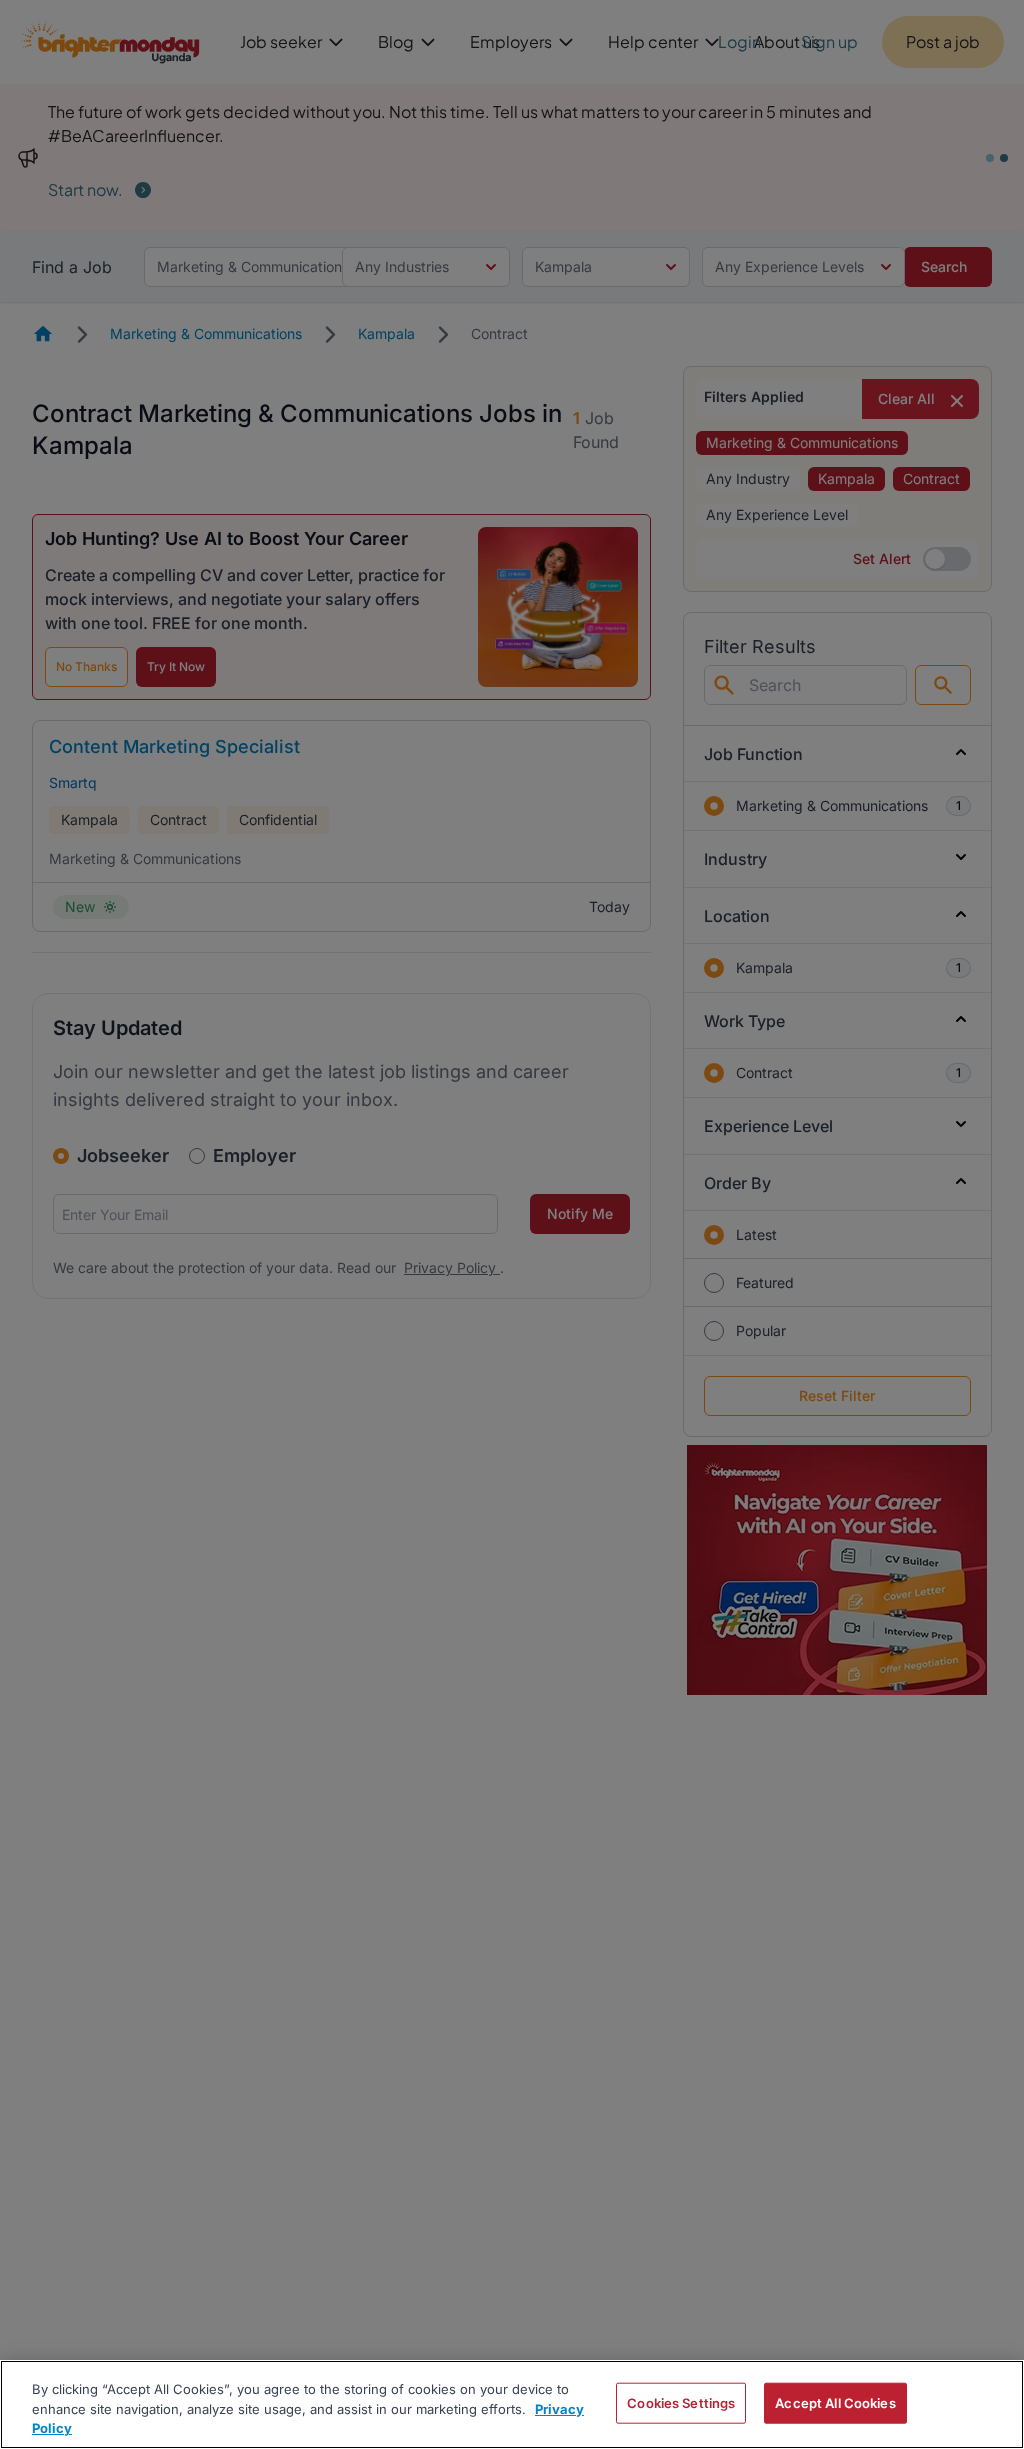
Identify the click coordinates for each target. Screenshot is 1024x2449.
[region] (512, 2404)
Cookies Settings (681, 2402)
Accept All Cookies (835, 2402)
